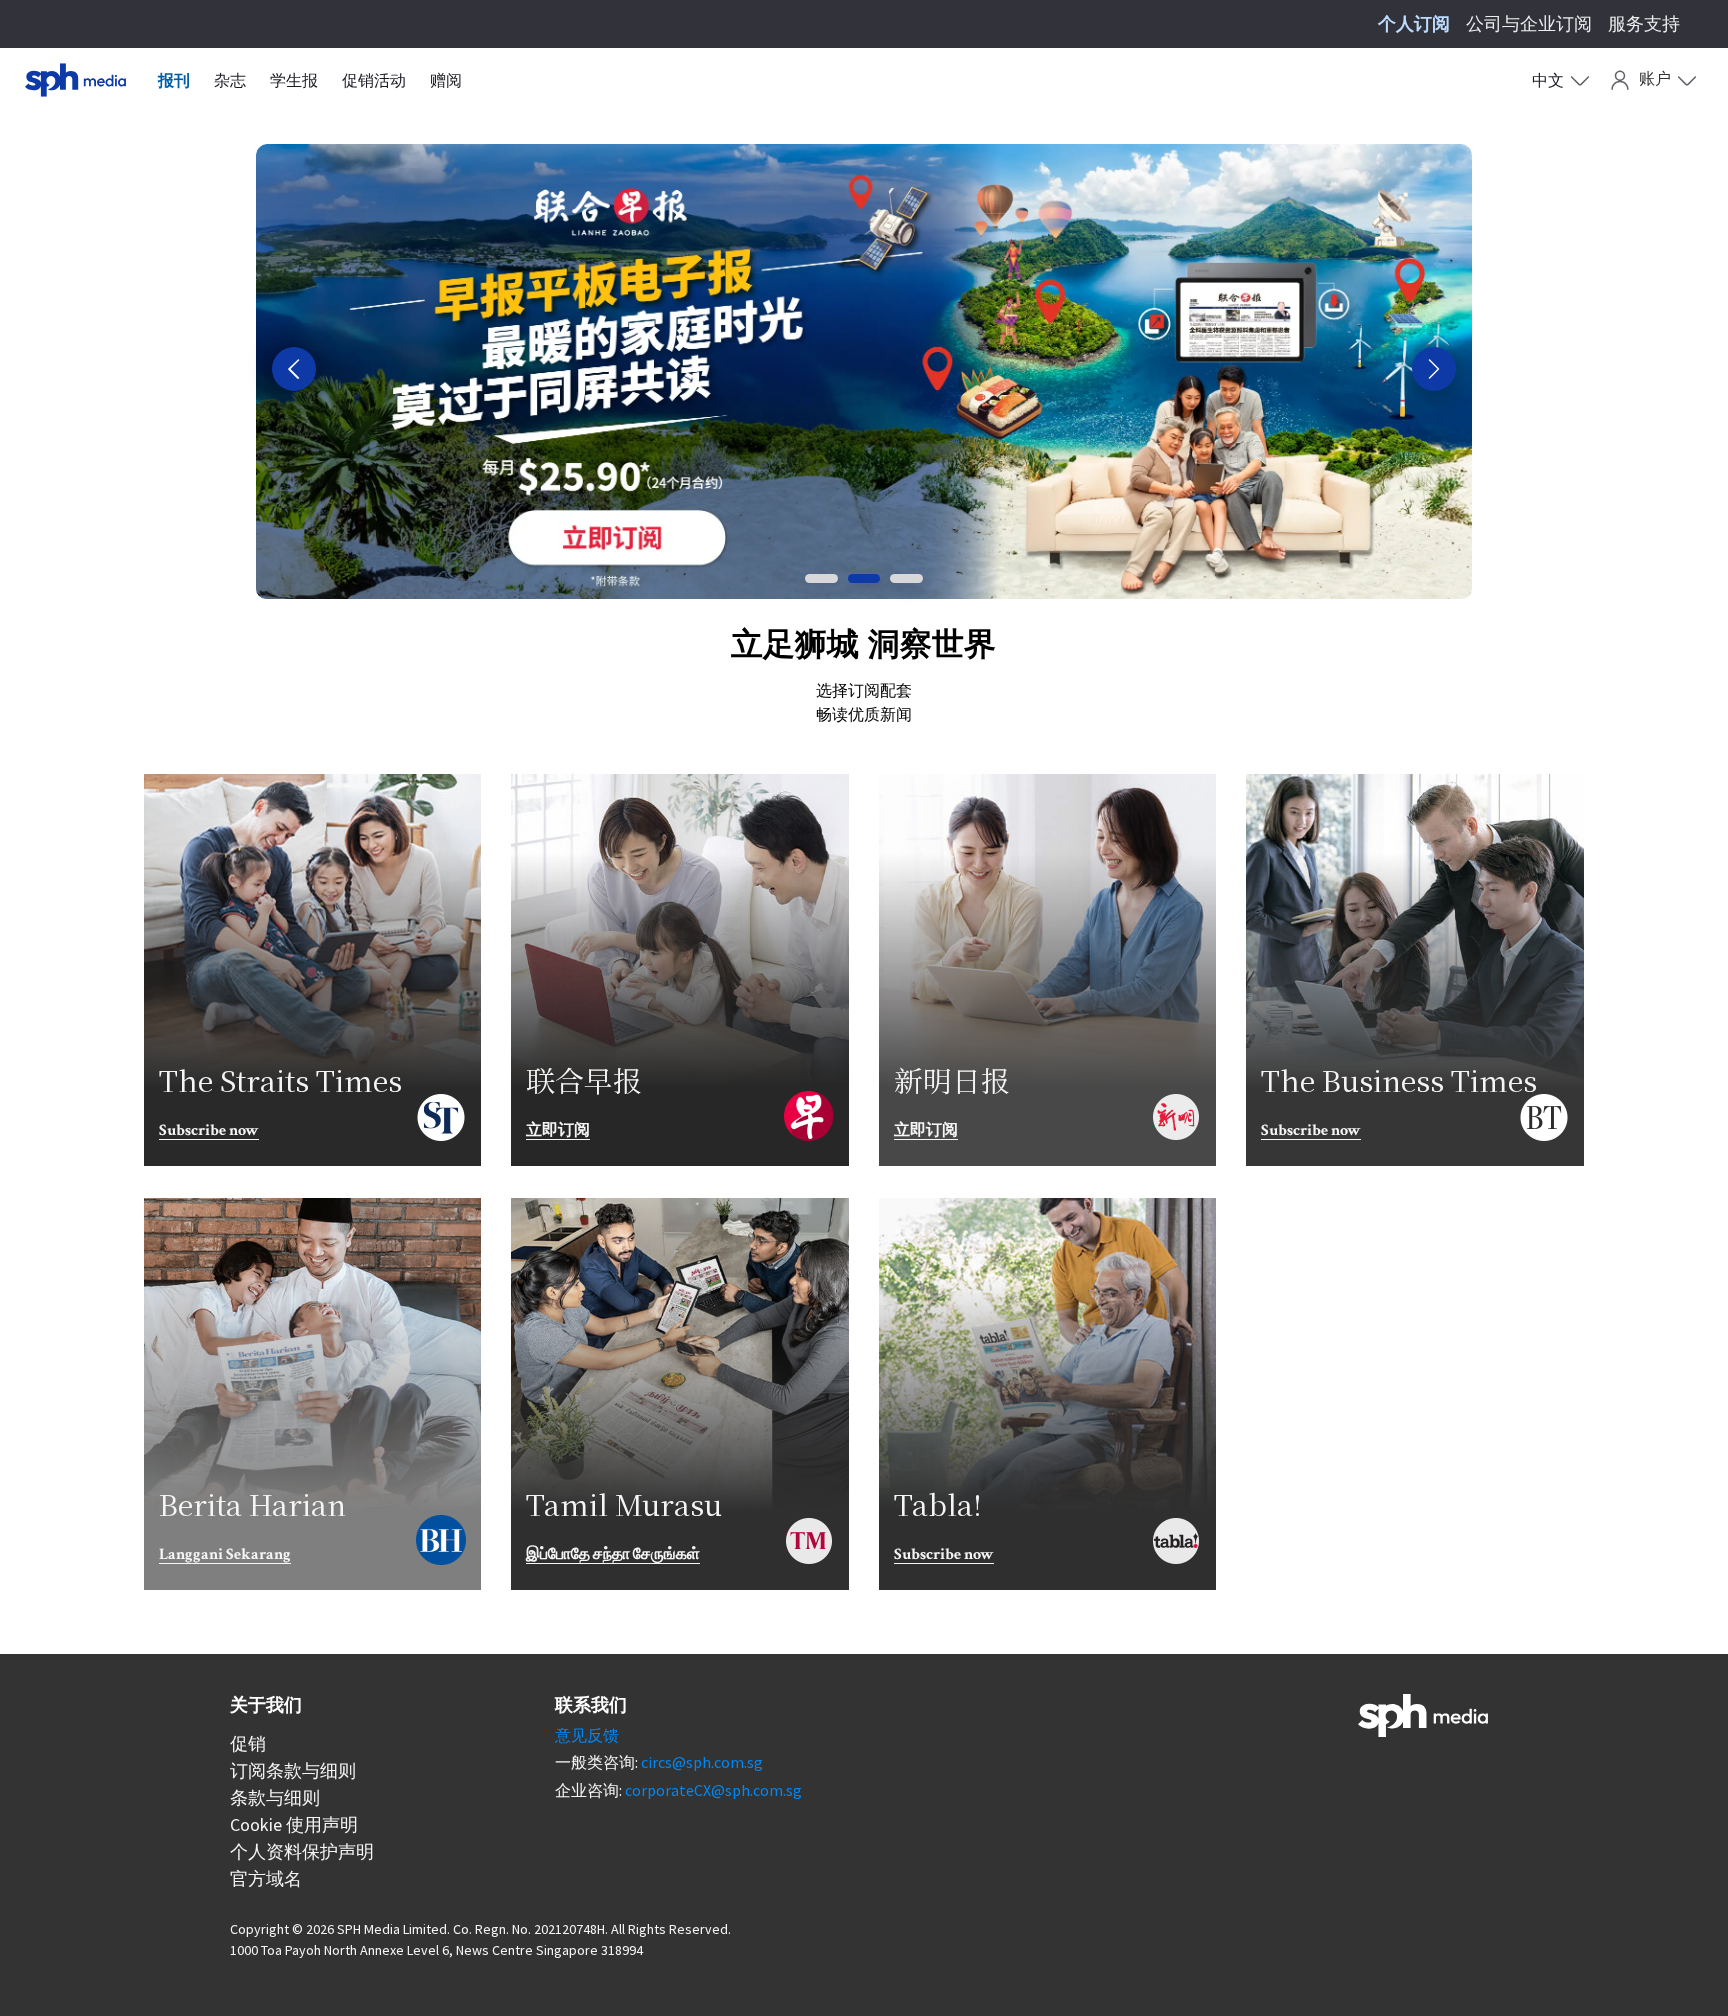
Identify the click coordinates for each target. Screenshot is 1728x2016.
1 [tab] (821, 578)
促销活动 (374, 80)
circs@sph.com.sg (702, 1762)
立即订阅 (558, 1131)
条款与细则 (275, 1797)
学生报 (294, 80)
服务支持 (1644, 23)
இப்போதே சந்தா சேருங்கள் (613, 1555)
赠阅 (446, 80)
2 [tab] (864, 578)
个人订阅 (1414, 23)
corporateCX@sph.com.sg (713, 1790)
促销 (248, 1743)
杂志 (230, 80)
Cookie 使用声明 (294, 1824)
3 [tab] (906, 578)
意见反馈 (587, 1735)
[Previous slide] (294, 369)
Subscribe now (209, 1131)
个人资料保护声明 (302, 1851)
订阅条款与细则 (293, 1770)
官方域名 (266, 1878)
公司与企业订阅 (1529, 23)
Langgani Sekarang (225, 1555)
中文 (1548, 80)
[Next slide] (1434, 369)
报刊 (174, 80)
